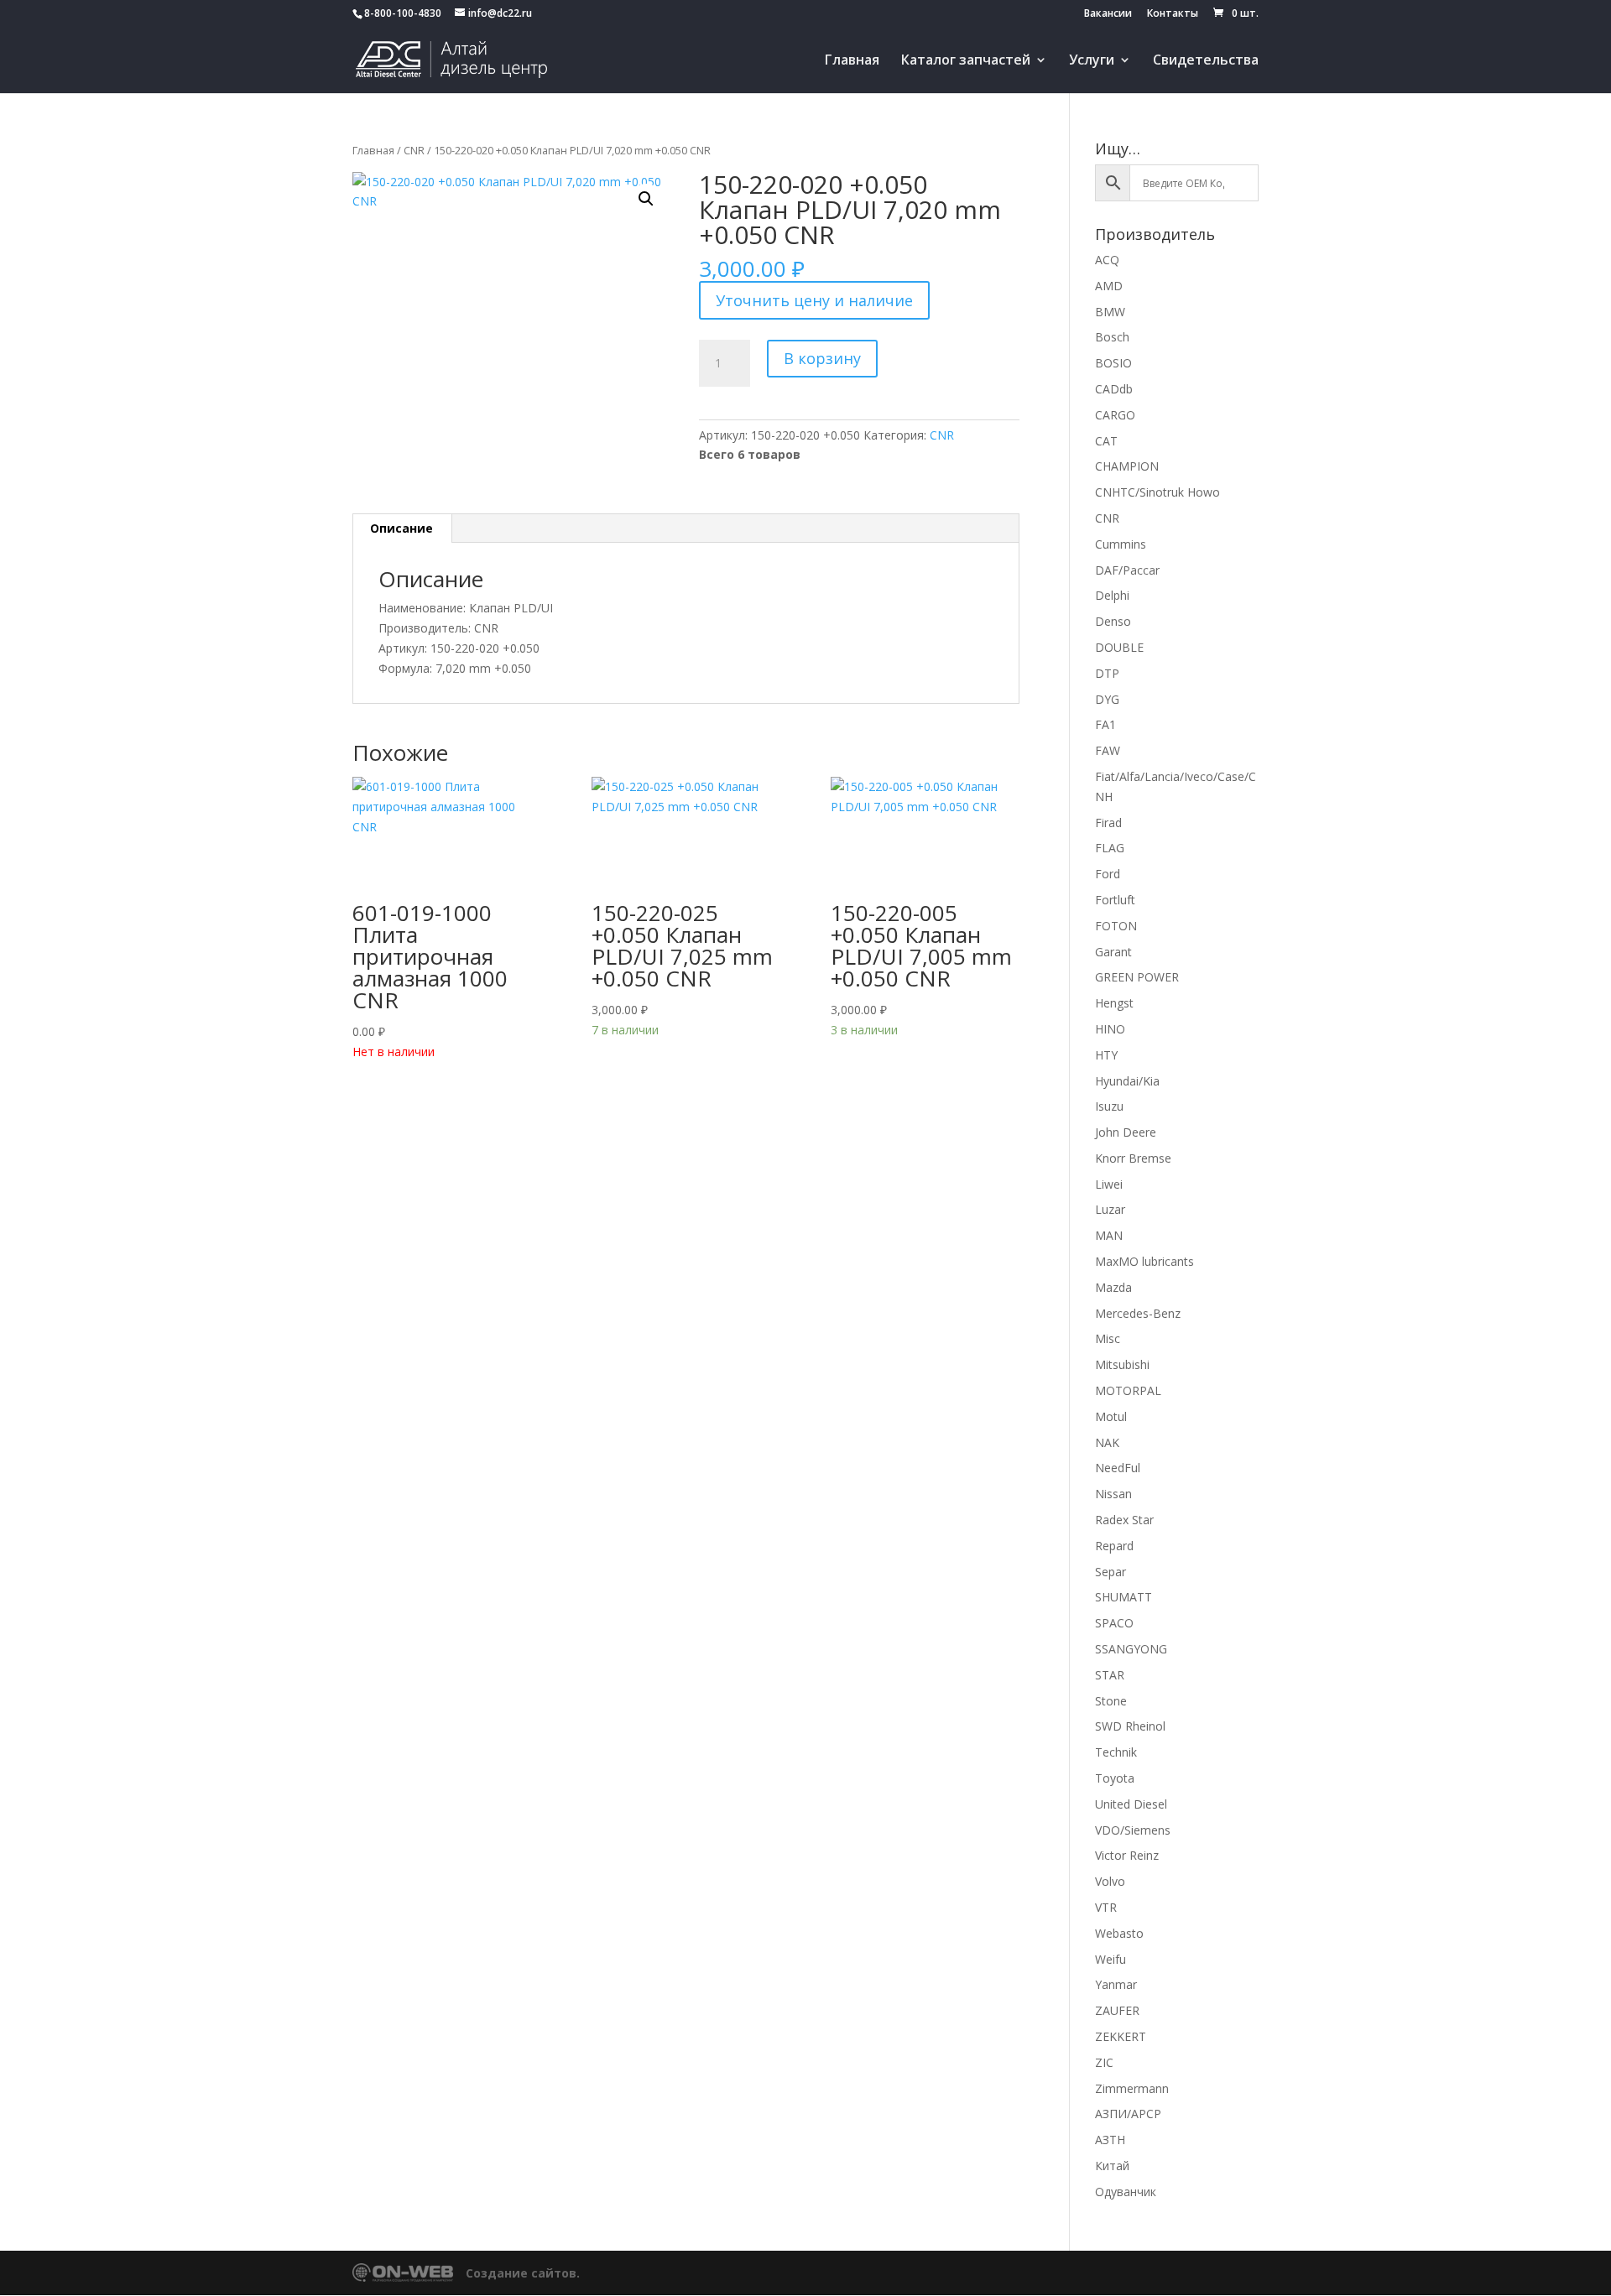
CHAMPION (1127, 466)
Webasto (1119, 1933)
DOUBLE (1119, 647)
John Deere (1126, 1132)
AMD (1109, 286)
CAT (1106, 441)
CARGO (1115, 415)
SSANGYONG (1131, 1649)
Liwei (1109, 1184)
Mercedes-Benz (1138, 1313)
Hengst (1114, 1003)
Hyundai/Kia (1127, 1081)
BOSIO (1113, 363)
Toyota (1115, 1778)
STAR (1110, 1675)
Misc (1108, 1338)
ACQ (1107, 260)
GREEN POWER (1137, 977)
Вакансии (1108, 14)
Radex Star (1124, 1520)
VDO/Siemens (1133, 1830)
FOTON (1116, 926)
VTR (1106, 1907)
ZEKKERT (1121, 2036)
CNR (414, 150)
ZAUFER (1117, 2010)
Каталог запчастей (966, 61)
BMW (1110, 312)
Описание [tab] (401, 528)
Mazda (1113, 1287)
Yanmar (1116, 1984)
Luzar (1110, 1209)
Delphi (1112, 595)
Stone (1111, 1701)
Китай (1112, 2166)
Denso (1113, 621)
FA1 (1105, 724)
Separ (1110, 1572)
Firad (1108, 823)
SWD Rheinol (1130, 1726)
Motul (1111, 1416)
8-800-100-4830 (403, 13)
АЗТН (1110, 2140)
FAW (1108, 750)
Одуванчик (1126, 2192)
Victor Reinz (1127, 1855)
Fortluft (1115, 900)
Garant (1113, 952)
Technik (1116, 1752)
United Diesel (1131, 1804)
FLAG (1110, 848)
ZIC (1104, 2062)
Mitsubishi (1122, 1364)
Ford (1108, 874)
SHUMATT (1124, 1597)
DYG (1107, 699)
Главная (852, 61)
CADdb (1114, 389)
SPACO (1114, 1623)
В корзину (822, 358)
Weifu (1110, 1959)
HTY (1106, 1055)
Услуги (1092, 61)
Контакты (1173, 14)
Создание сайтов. (523, 2273)
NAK (1107, 1442)
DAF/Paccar (1127, 570)
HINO (1110, 1029)
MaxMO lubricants (1144, 1261)
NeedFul (1118, 1468)
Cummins (1121, 544)
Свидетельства (1206, 61)
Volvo (1110, 1881)
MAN (1109, 1235)
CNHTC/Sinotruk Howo (1157, 492)
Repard (1114, 1546)
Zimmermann (1132, 2088)
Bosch (1112, 337)
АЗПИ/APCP (1128, 2114)
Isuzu (1109, 1106)
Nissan (1113, 1494)
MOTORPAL (1128, 1390)
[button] (646, 199)
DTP (1107, 673)
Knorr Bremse (1133, 1158)
